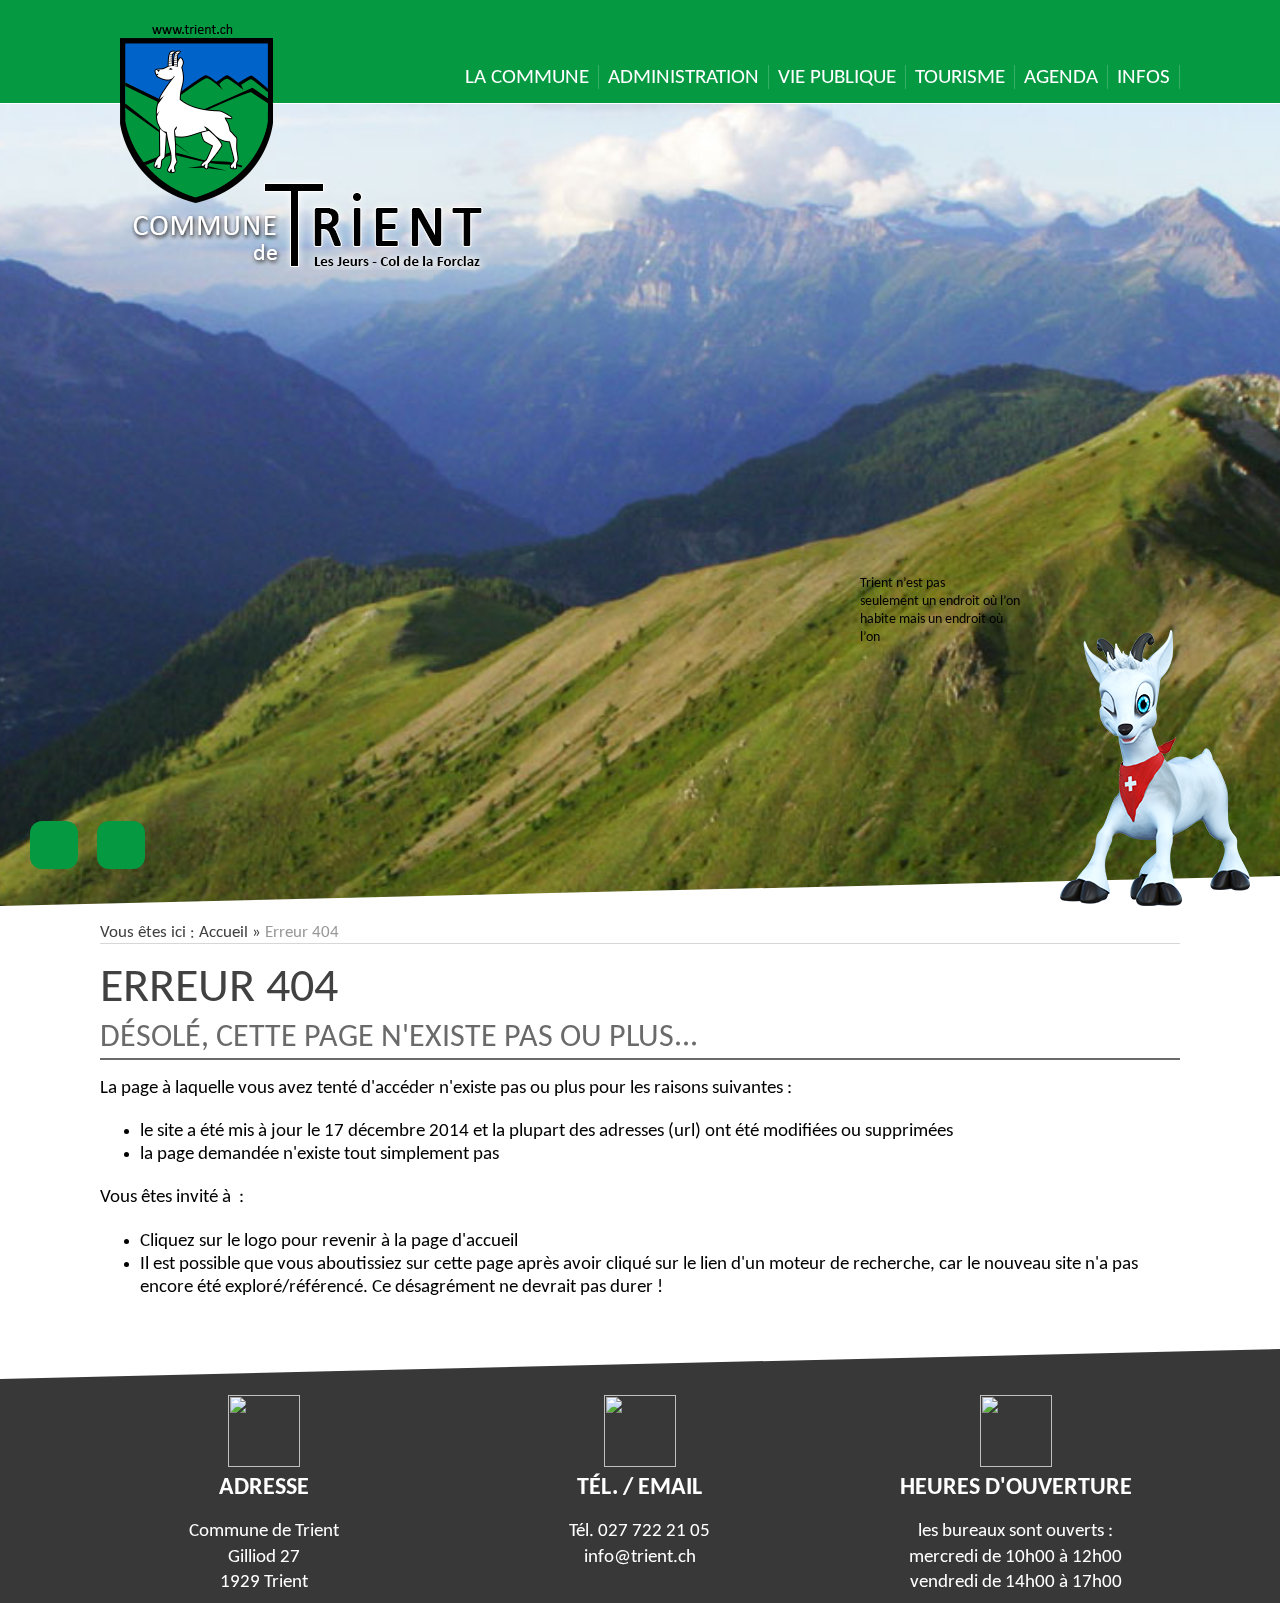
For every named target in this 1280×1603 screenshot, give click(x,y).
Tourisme (960, 77)
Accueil (223, 932)
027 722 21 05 (654, 1531)
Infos (1143, 77)
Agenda (1061, 77)
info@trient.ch (640, 1557)
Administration (683, 77)
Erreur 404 (219, 989)
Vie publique (837, 77)
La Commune (527, 77)
